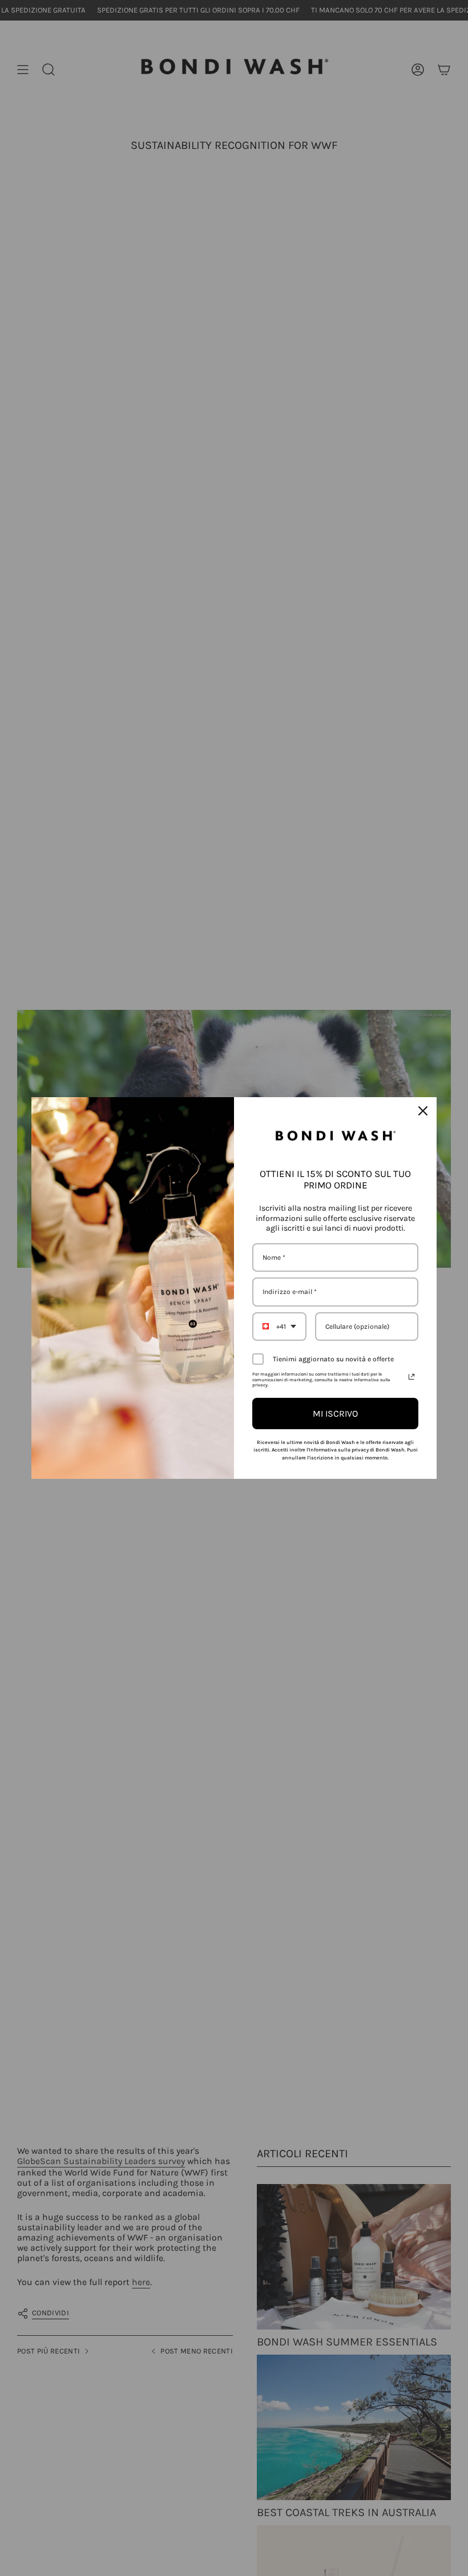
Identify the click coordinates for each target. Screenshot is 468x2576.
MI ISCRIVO (335, 1414)
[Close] (423, 1111)
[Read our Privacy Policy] (411, 1377)
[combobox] (279, 1327)
